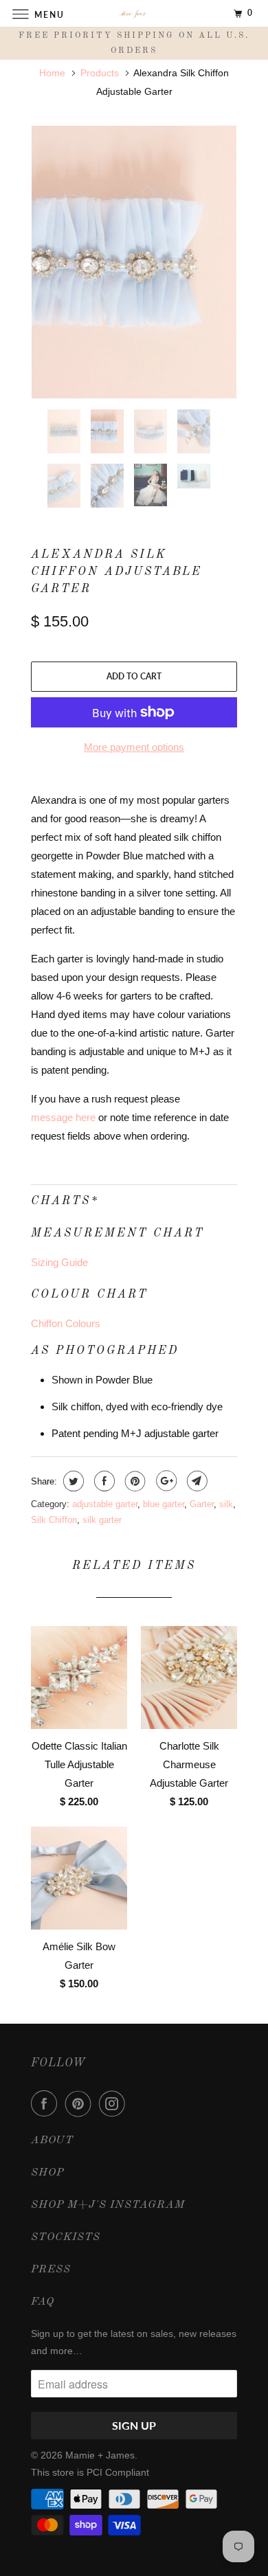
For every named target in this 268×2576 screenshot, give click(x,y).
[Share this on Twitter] (72, 1481)
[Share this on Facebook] (103, 1481)
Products (100, 73)
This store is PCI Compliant (90, 2472)
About (52, 2140)
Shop (47, 2173)
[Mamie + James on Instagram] (115, 2103)
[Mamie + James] (134, 13)
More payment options (134, 747)
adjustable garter (105, 1504)
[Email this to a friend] (196, 1481)
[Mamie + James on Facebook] (47, 2103)
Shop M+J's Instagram (108, 2205)
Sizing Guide (59, 1262)
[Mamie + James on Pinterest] (81, 2103)
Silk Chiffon (54, 1520)
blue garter (164, 1504)
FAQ (43, 2302)
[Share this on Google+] (165, 1481)
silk (226, 1504)
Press (51, 2270)
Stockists (66, 2237)
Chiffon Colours (66, 1323)
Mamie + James (100, 2455)
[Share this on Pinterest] (134, 1481)
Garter (202, 1504)
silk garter (102, 1520)
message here (63, 1117)
